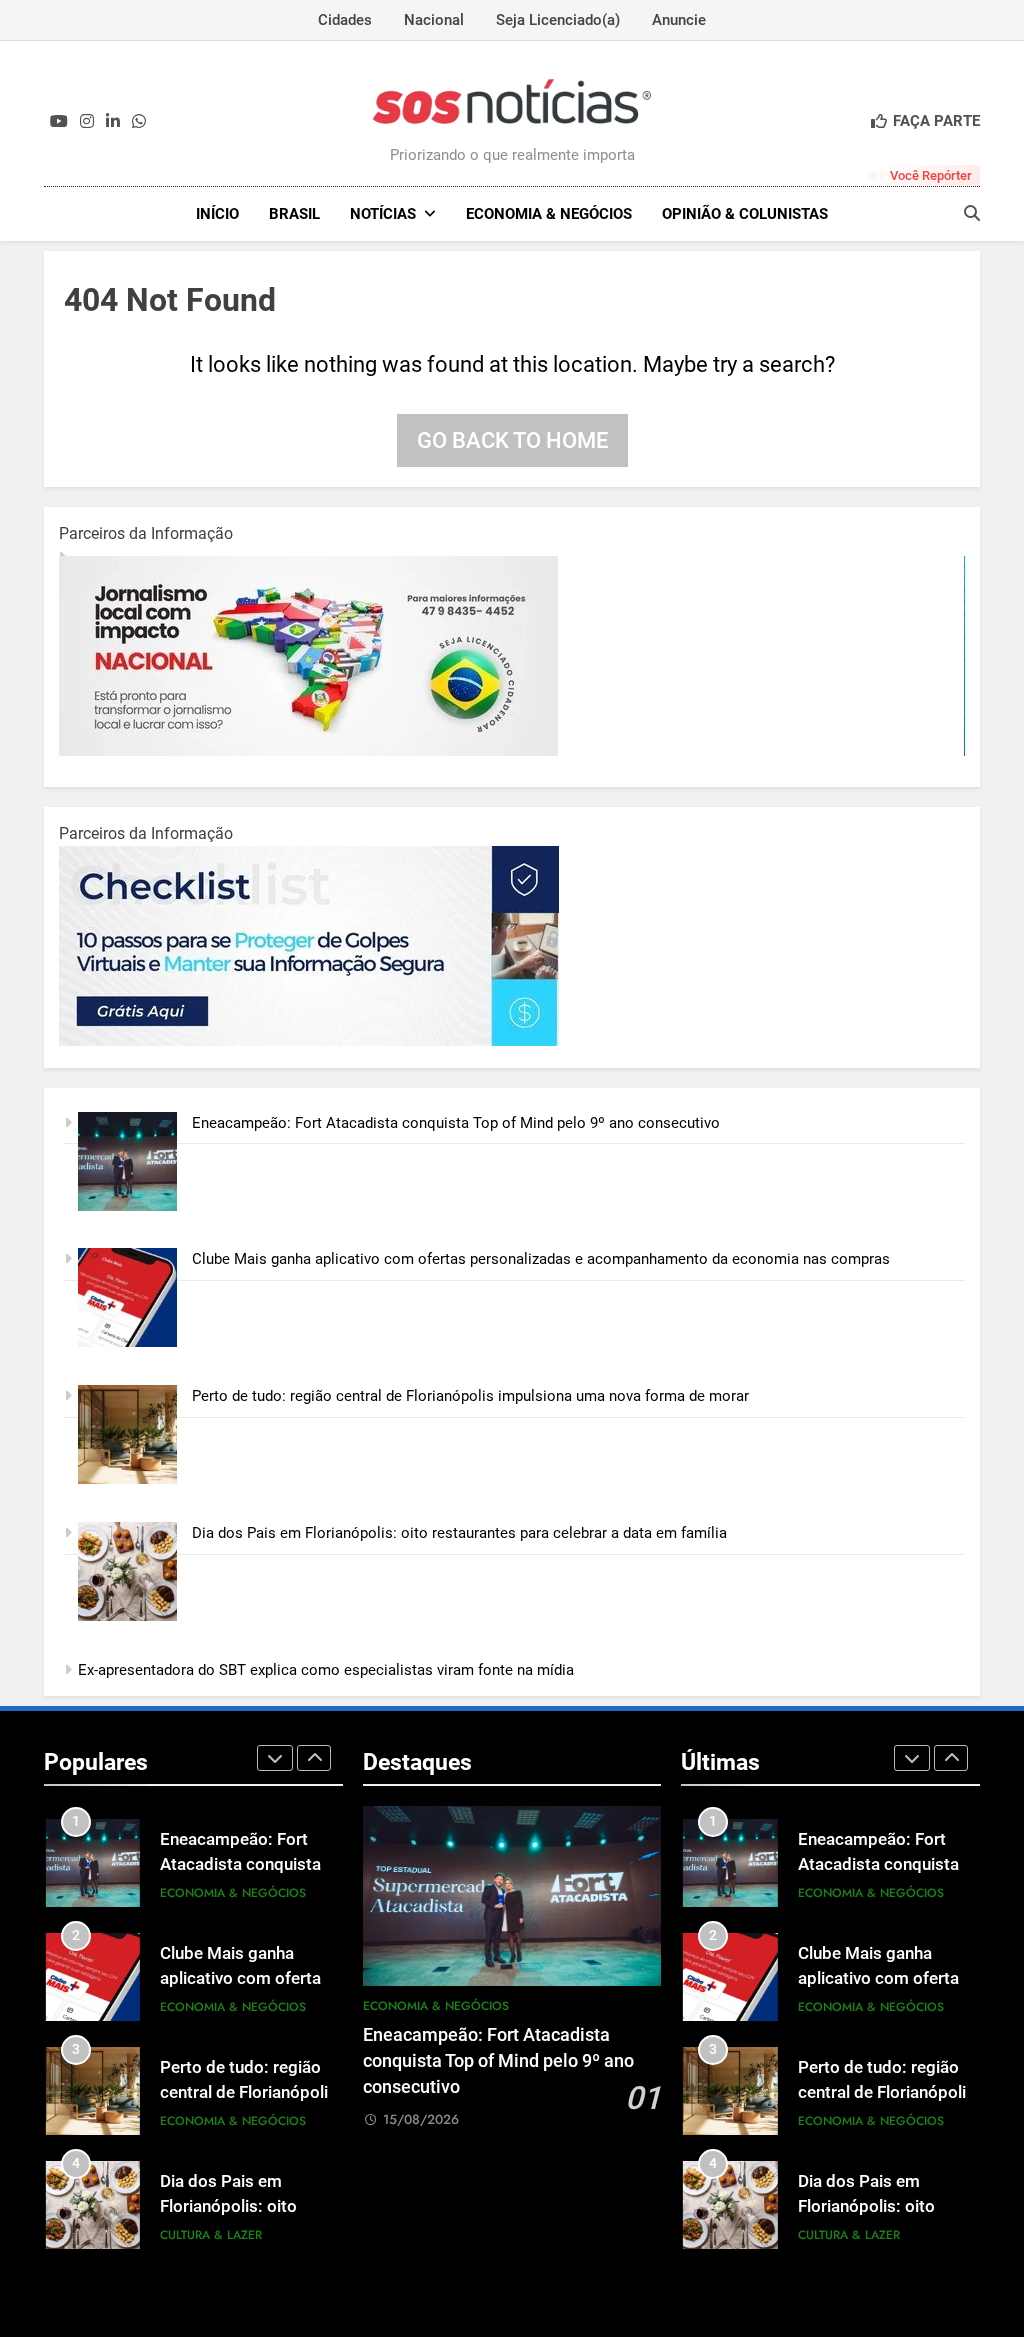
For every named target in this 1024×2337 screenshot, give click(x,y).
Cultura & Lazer (211, 2235)
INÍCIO (217, 214)
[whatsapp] (139, 122)
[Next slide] (314, 1758)
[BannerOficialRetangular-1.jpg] (309, 1041)
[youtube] (59, 122)
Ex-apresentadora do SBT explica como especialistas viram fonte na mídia (326, 1670)
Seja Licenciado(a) (558, 20)
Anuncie (679, 20)
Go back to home (512, 440)
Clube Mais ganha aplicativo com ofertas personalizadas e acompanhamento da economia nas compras (541, 1259)
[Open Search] (972, 213)
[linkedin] (113, 122)
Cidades (345, 20)
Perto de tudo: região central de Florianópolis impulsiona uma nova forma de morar (470, 1396)
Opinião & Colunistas (745, 214)
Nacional (434, 20)
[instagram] (87, 122)
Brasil (294, 214)
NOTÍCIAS (383, 214)
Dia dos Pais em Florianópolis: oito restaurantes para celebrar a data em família (459, 1533)
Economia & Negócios (549, 214)
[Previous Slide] (275, 1758)
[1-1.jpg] (309, 751)
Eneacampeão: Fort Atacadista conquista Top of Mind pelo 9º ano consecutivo (456, 1123)
